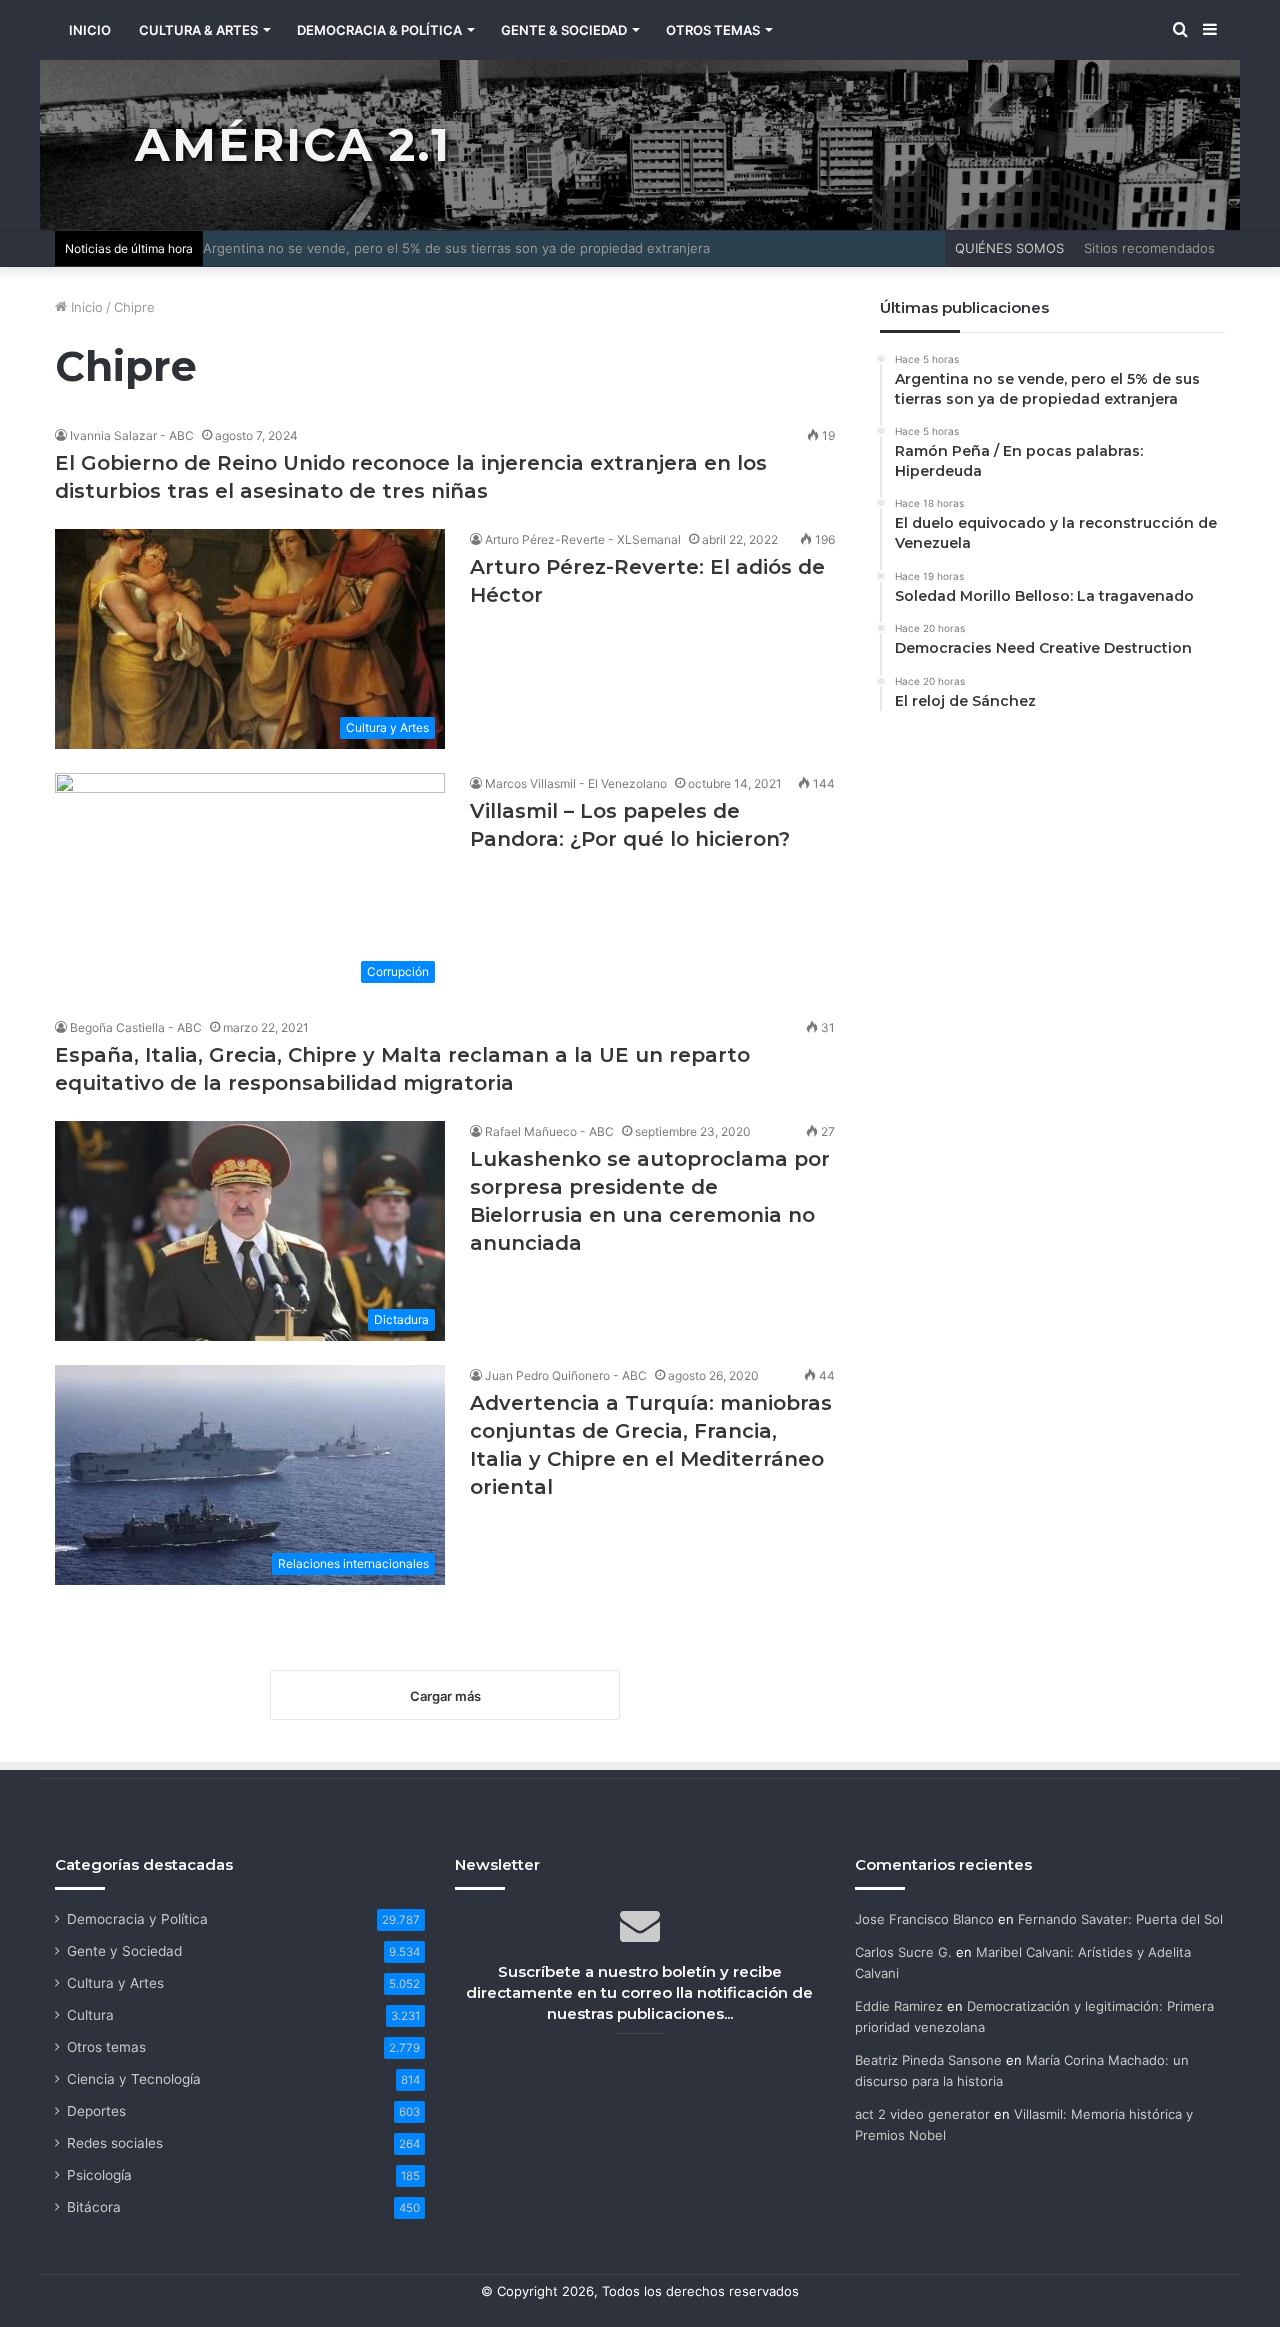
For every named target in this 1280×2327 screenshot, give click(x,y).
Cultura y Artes (115, 1983)
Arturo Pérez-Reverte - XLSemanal (583, 539)
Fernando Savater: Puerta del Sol (1120, 1919)
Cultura (90, 2015)
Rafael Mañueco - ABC (549, 1131)
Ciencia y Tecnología (134, 2079)
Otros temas (106, 2047)
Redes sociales (115, 2143)
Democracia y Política (137, 1919)
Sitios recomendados (1149, 248)
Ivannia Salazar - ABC (132, 435)
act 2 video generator (922, 2114)
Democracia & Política (379, 30)
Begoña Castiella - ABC (136, 1027)
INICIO (90, 30)
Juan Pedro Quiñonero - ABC (566, 1375)
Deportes (96, 2111)
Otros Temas (713, 30)
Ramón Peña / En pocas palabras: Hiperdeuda (345, 248)
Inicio (85, 307)
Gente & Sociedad (564, 30)
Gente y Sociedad (124, 1951)
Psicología (99, 2175)
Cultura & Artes (198, 30)
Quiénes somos (1009, 248)
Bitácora (94, 2207)
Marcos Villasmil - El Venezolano (576, 783)
